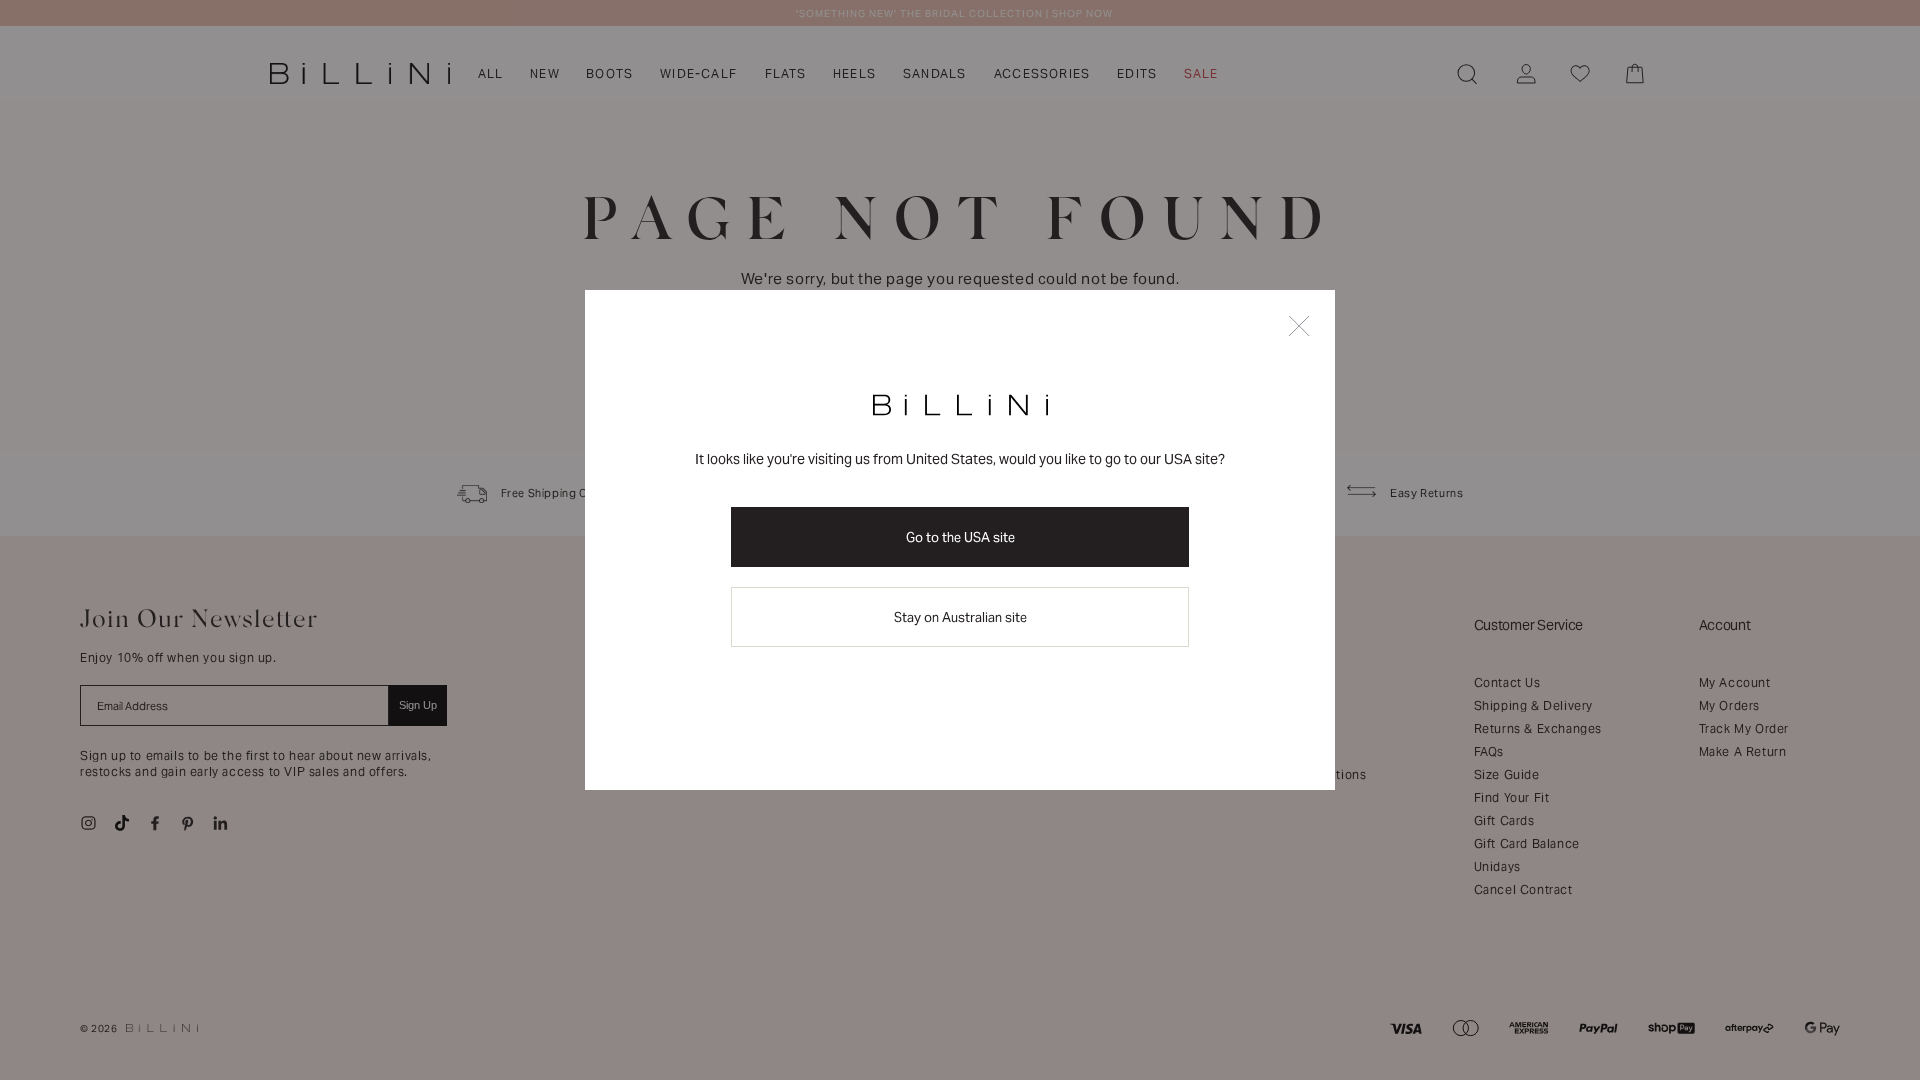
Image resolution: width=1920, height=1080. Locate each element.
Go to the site (960, 537)
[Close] (1299, 327)
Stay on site (960, 617)
